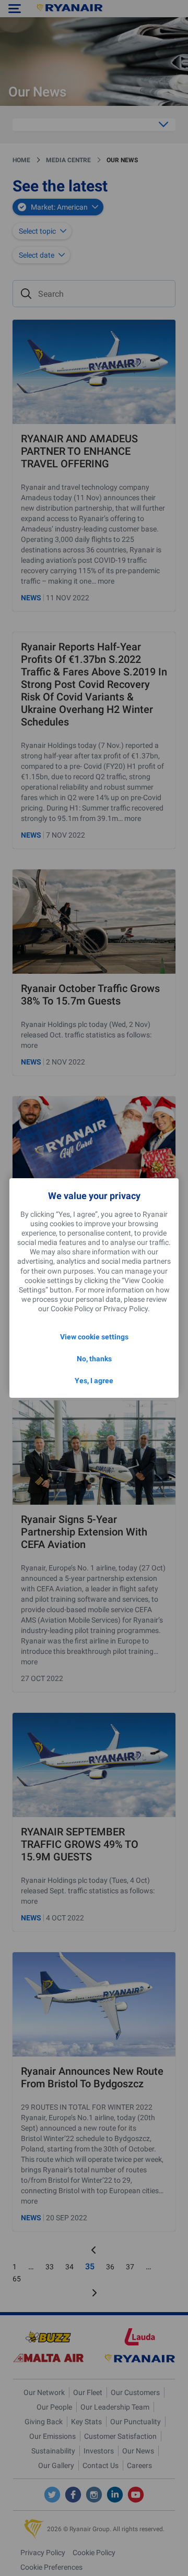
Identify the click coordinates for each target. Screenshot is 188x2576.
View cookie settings (94, 1337)
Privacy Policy (126, 1309)
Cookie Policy (72, 1309)
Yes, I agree (94, 1381)
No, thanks (94, 1359)
